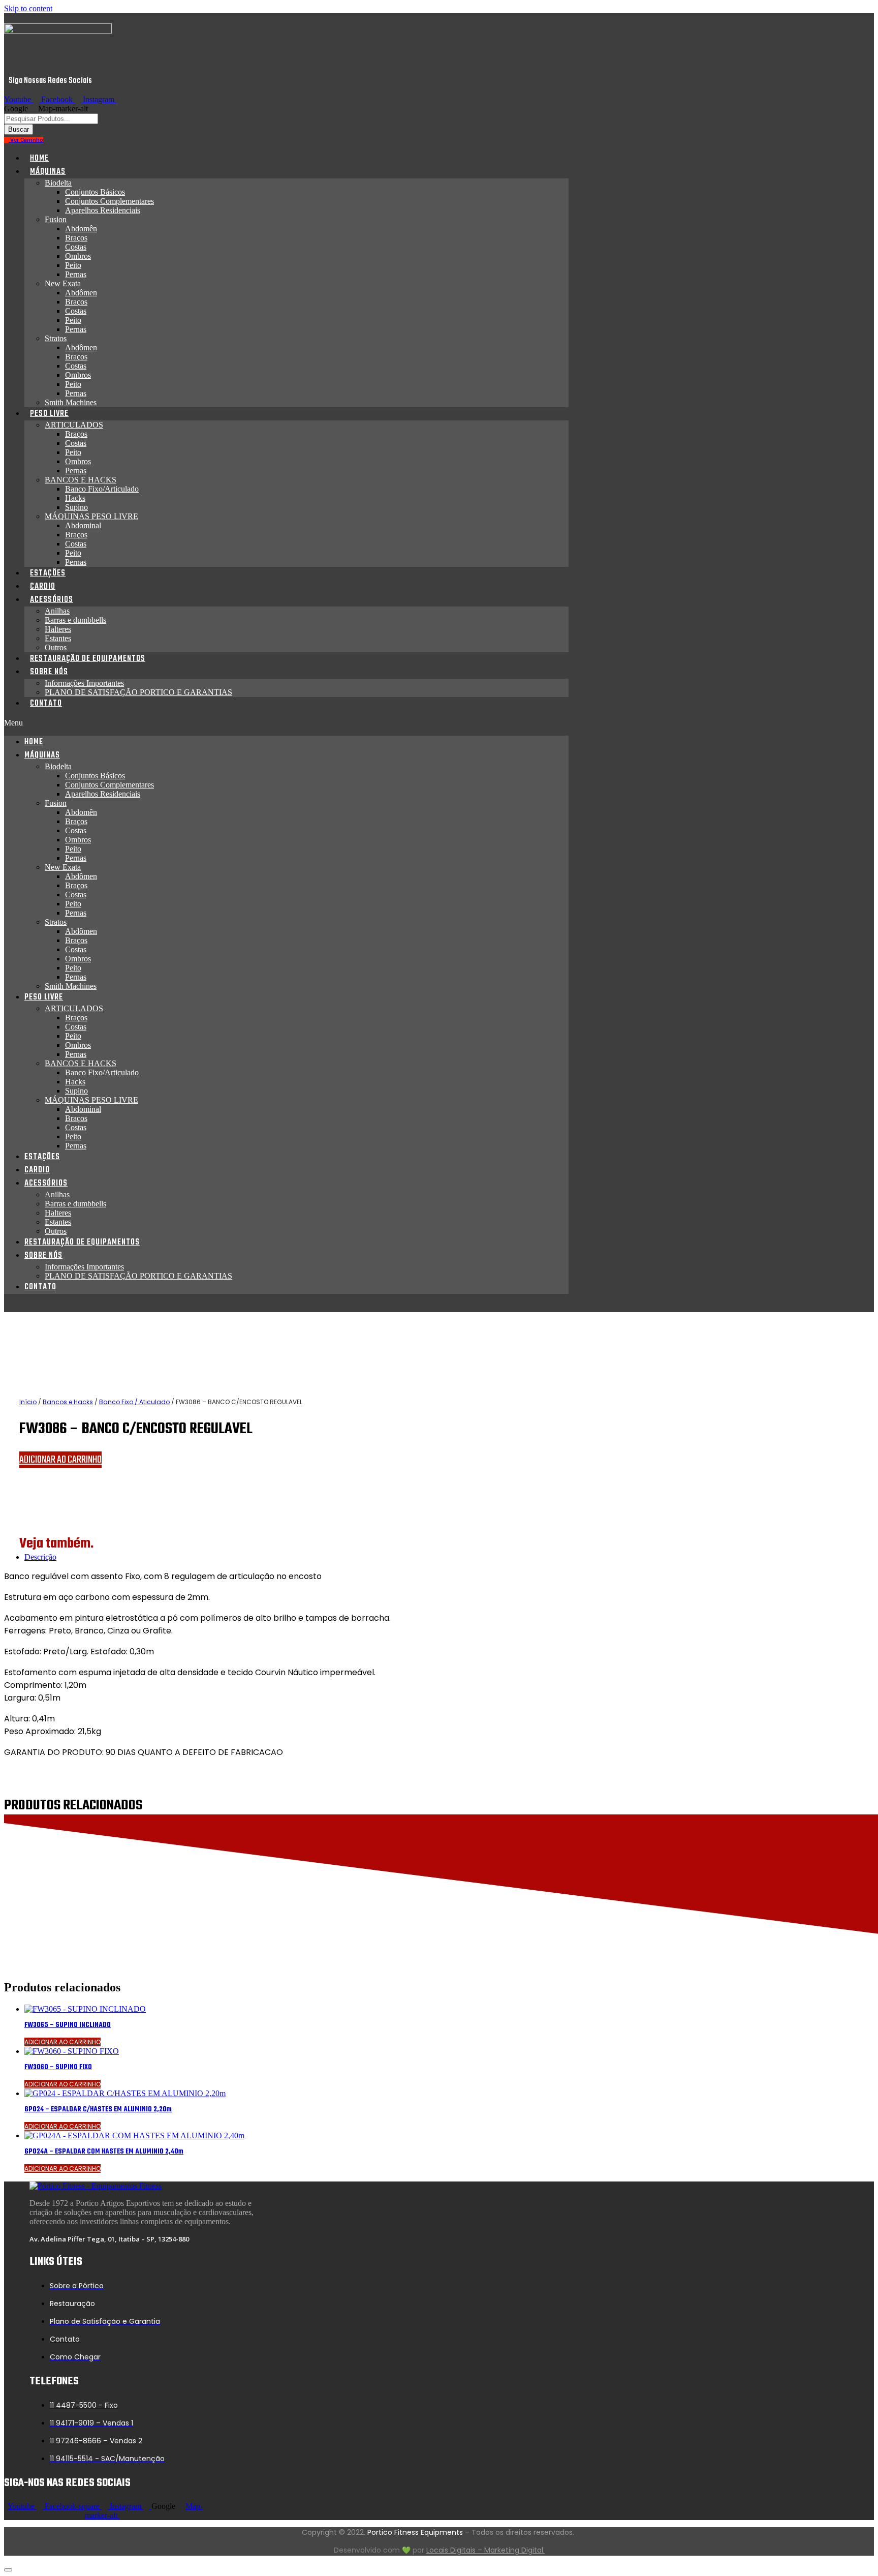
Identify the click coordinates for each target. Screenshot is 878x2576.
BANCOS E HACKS (81, 480)
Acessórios (52, 600)
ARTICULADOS (74, 425)
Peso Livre (49, 414)
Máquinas (48, 172)
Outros (56, 647)
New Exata (63, 283)
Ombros (78, 256)
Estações (48, 573)
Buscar (19, 129)
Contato (46, 704)
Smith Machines (71, 402)
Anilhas (57, 611)
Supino (76, 507)
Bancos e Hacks (68, 1402)
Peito (73, 265)
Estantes (58, 638)
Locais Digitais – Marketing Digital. (485, 2550)
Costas (76, 247)
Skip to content (28, 8)
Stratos (56, 338)
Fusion (56, 219)
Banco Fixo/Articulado (102, 489)
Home (39, 159)
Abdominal (83, 525)
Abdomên (81, 229)
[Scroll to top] (8, 2570)
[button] (286, 723)
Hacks (75, 498)
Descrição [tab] (40, 1557)
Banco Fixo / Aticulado (134, 1402)
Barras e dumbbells (75, 620)
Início (28, 1402)
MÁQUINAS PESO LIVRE (91, 516)
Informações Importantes (84, 683)
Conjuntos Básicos (95, 192)
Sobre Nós (49, 672)
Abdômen (81, 293)
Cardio (43, 587)
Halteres (58, 629)
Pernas (76, 274)
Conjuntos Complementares (109, 201)
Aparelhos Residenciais (103, 210)
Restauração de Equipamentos (88, 659)
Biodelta (58, 183)
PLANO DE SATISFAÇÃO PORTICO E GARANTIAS (138, 692)
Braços (76, 238)
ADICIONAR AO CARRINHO (60, 1460)
